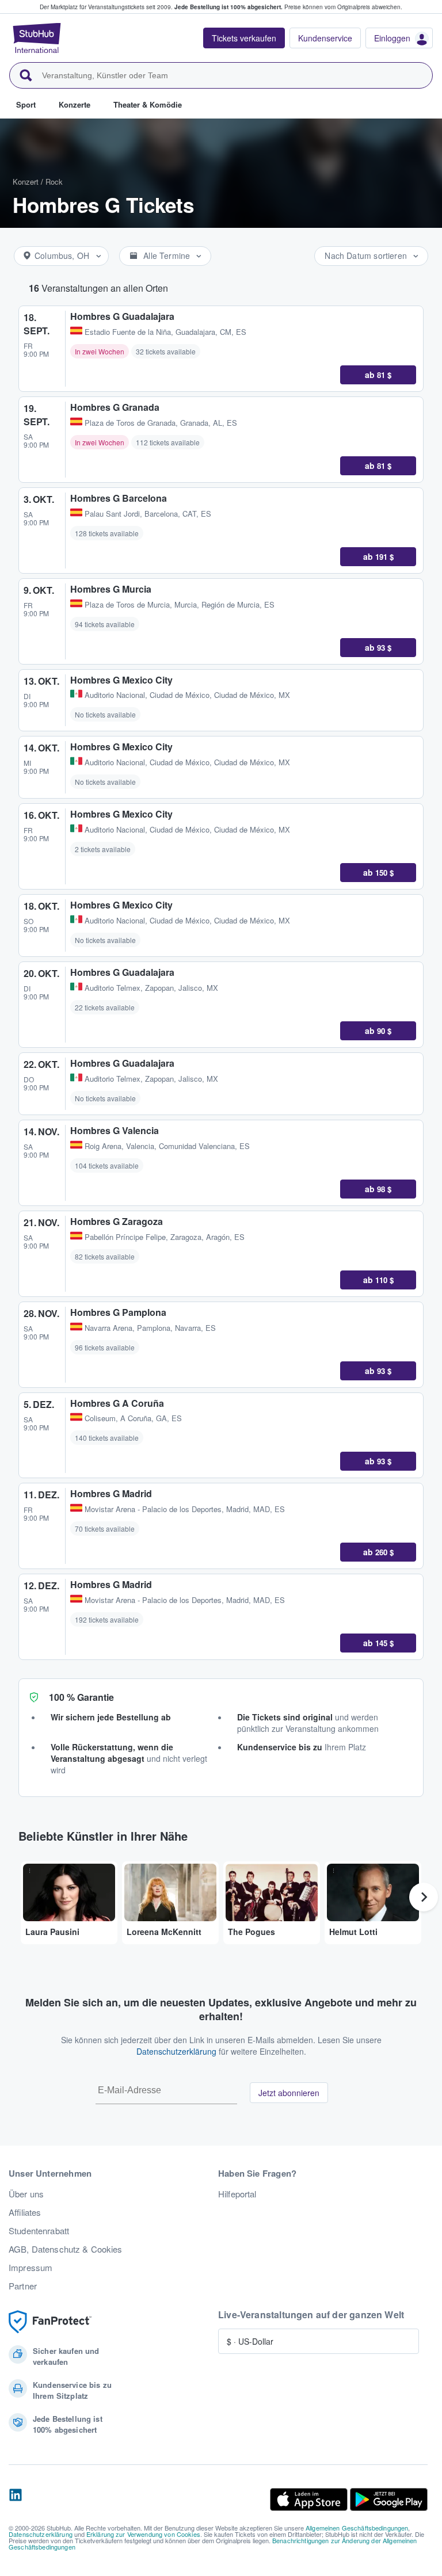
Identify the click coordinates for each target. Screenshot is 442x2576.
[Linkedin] (16, 2499)
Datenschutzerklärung (176, 2051)
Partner (23, 2286)
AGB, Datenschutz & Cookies (66, 2249)
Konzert (26, 182)
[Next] (424, 1897)
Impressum (31, 2268)
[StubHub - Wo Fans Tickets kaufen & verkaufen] (37, 38)
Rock (54, 182)
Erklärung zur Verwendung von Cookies (143, 2534)
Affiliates (25, 2212)
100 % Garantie (81, 1697)
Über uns (26, 2194)
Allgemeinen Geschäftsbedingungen (357, 2528)
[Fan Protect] (50, 2322)
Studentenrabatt (39, 2231)
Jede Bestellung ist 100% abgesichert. (228, 7)
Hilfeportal (237, 2194)
